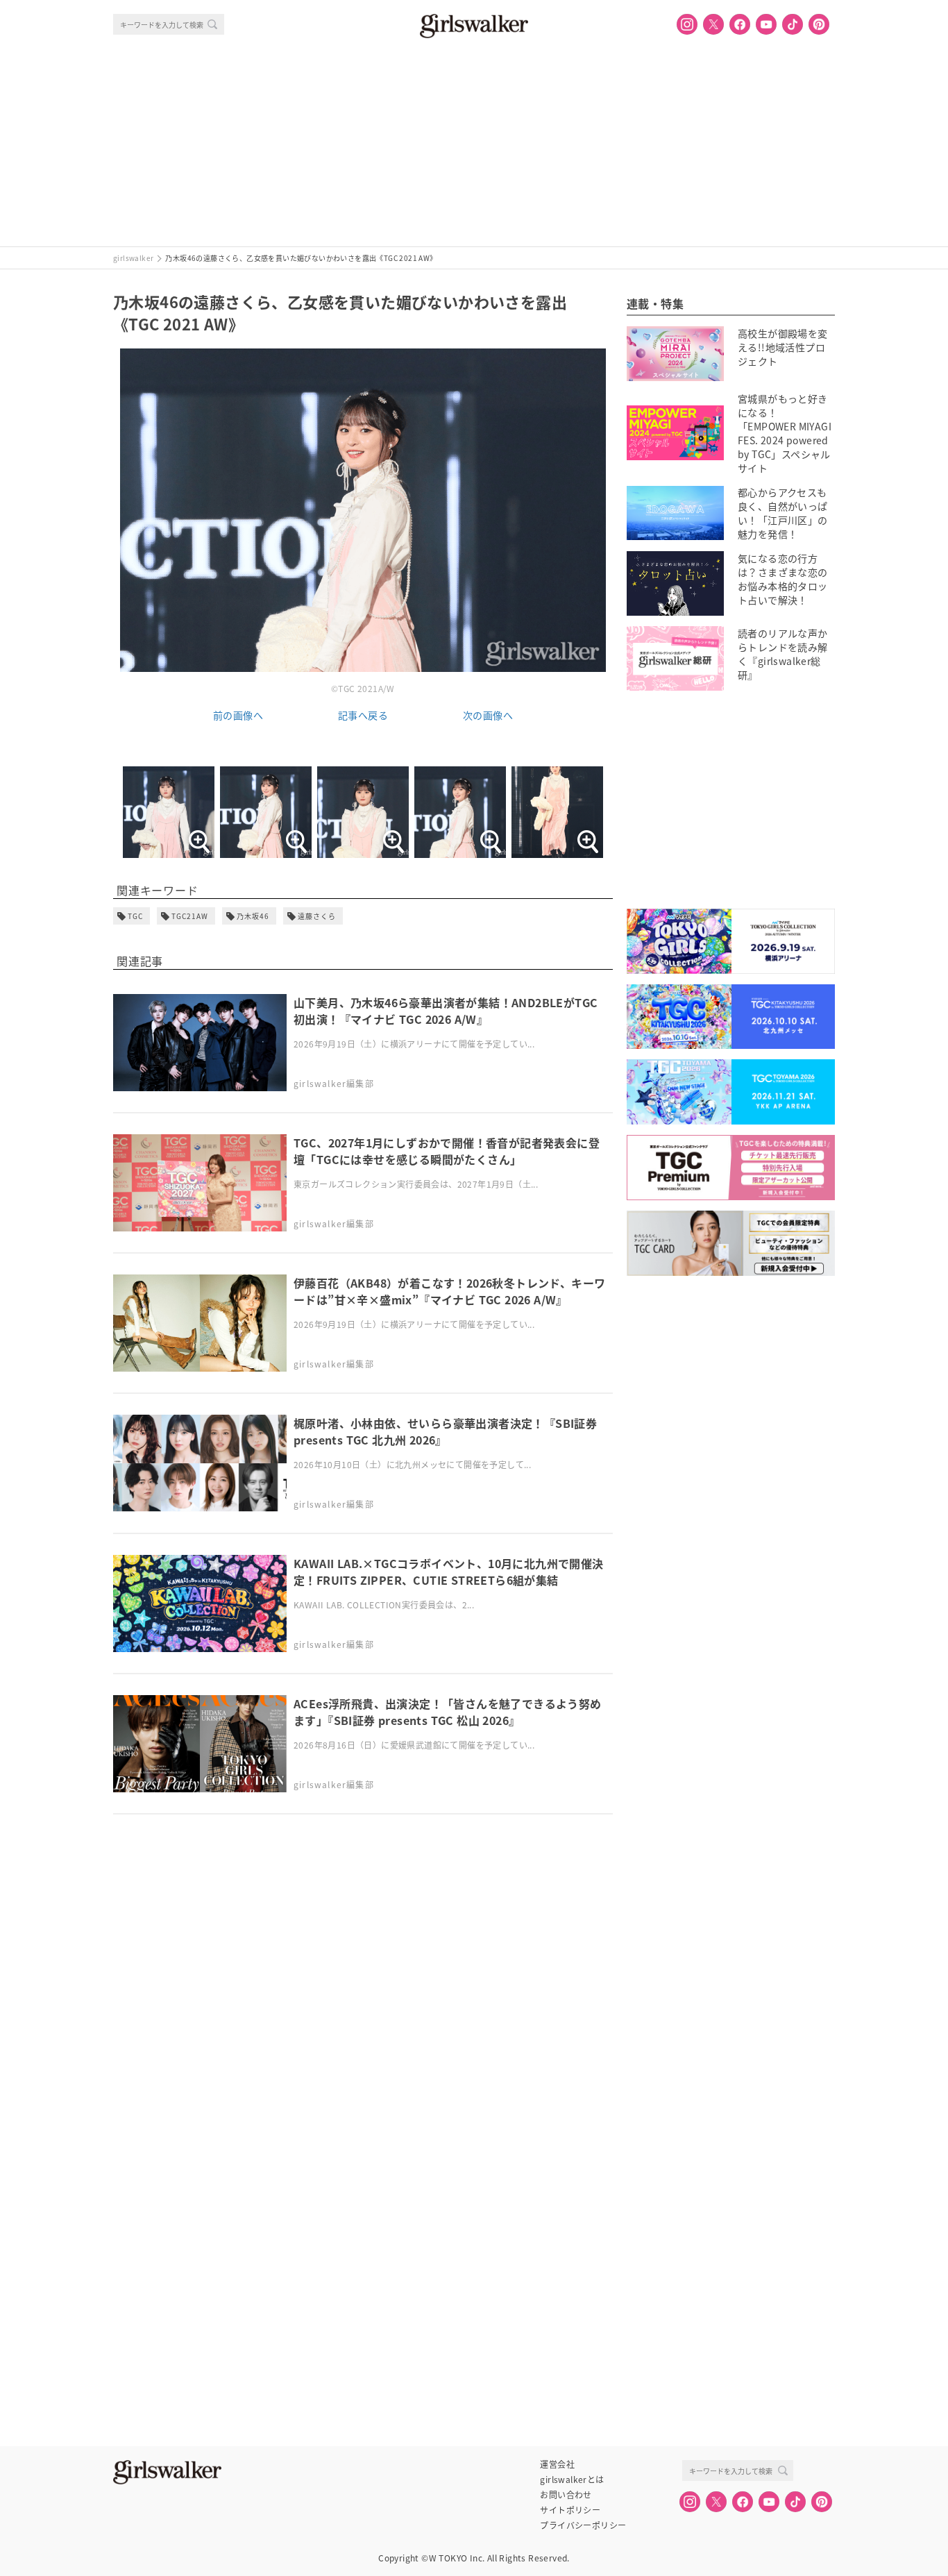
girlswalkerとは (572, 2480)
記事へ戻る (363, 715)
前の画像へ (238, 715)
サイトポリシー (570, 2510)
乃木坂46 (253, 916)
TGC (135, 916)
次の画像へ (488, 715)
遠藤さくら (317, 916)
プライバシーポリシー (583, 2525)
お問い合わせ (566, 2495)
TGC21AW (190, 916)
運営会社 (557, 2464)
